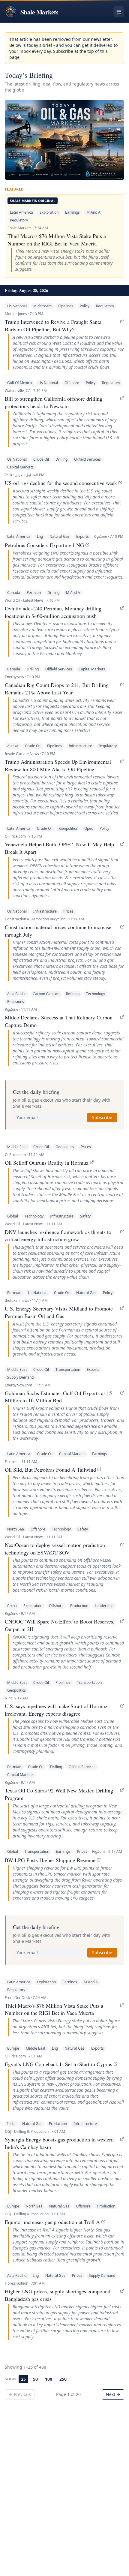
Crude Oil (41, 459)
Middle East (17, 1147)
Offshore (72, 383)
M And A (93, 212)
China (12, 1606)
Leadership (104, 1606)
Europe (13, 2048)
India (11, 2124)
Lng (40, 536)
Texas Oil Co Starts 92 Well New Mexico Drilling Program (59, 1794)
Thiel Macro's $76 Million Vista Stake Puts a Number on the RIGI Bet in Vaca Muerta (57, 240)
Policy (85, 306)
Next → (113, 2394)
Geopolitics (68, 828)
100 (49, 2379)
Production (79, 1606)
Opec (89, 828)
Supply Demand (20, 1377)
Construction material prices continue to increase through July (58, 931)
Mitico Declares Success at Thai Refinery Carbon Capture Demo (59, 1021)
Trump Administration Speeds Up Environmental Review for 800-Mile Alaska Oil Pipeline (58, 765)
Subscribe (102, 1117)
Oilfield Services (87, 459)
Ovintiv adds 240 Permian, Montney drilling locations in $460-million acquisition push (53, 612)
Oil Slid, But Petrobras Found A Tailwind (50, 1470)
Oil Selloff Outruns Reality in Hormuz (47, 1163)
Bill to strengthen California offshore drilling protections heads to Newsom (54, 402)
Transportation (68, 1369)
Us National (17, 306)
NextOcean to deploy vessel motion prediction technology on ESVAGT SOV (55, 1549)
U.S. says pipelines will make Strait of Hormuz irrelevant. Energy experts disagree (56, 1710)
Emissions (16, 1002)
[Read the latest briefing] (64, 140)
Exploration (49, 212)
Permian (34, 593)
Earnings (72, 212)
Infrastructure (80, 746)
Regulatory (19, 220)
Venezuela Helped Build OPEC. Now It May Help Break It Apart (59, 848)
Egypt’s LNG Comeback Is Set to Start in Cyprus (58, 2064)
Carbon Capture (46, 994)
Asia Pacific (17, 994)
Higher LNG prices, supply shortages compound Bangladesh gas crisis (58, 2295)
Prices (68, 911)
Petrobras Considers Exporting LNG (44, 545)
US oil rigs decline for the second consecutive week (61, 483)
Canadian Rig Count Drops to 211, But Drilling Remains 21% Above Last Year (57, 689)
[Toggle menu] (119, 12)
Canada (14, 593)
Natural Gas (60, 536)
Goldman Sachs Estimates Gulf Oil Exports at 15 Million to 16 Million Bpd (58, 1397)
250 (63, 2379)
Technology (96, 994)
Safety (85, 1216)
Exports (82, 536)
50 (35, 2379)
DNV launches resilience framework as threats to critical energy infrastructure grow (58, 1236)
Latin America (21, 212)
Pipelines (66, 306)
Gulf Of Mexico (19, 383)
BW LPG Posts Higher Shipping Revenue (50, 1860)
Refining (73, 994)
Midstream (42, 306)
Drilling (61, 459)
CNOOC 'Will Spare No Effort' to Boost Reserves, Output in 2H (60, 1625)
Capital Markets (20, 467)
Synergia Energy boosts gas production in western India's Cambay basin (59, 2143)
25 (23, 2379)
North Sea (16, 1529)
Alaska (13, 746)
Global (13, 1216)
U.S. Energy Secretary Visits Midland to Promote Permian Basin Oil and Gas (59, 1312)
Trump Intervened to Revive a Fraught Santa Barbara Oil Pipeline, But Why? (53, 325)
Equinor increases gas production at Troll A (52, 2222)
